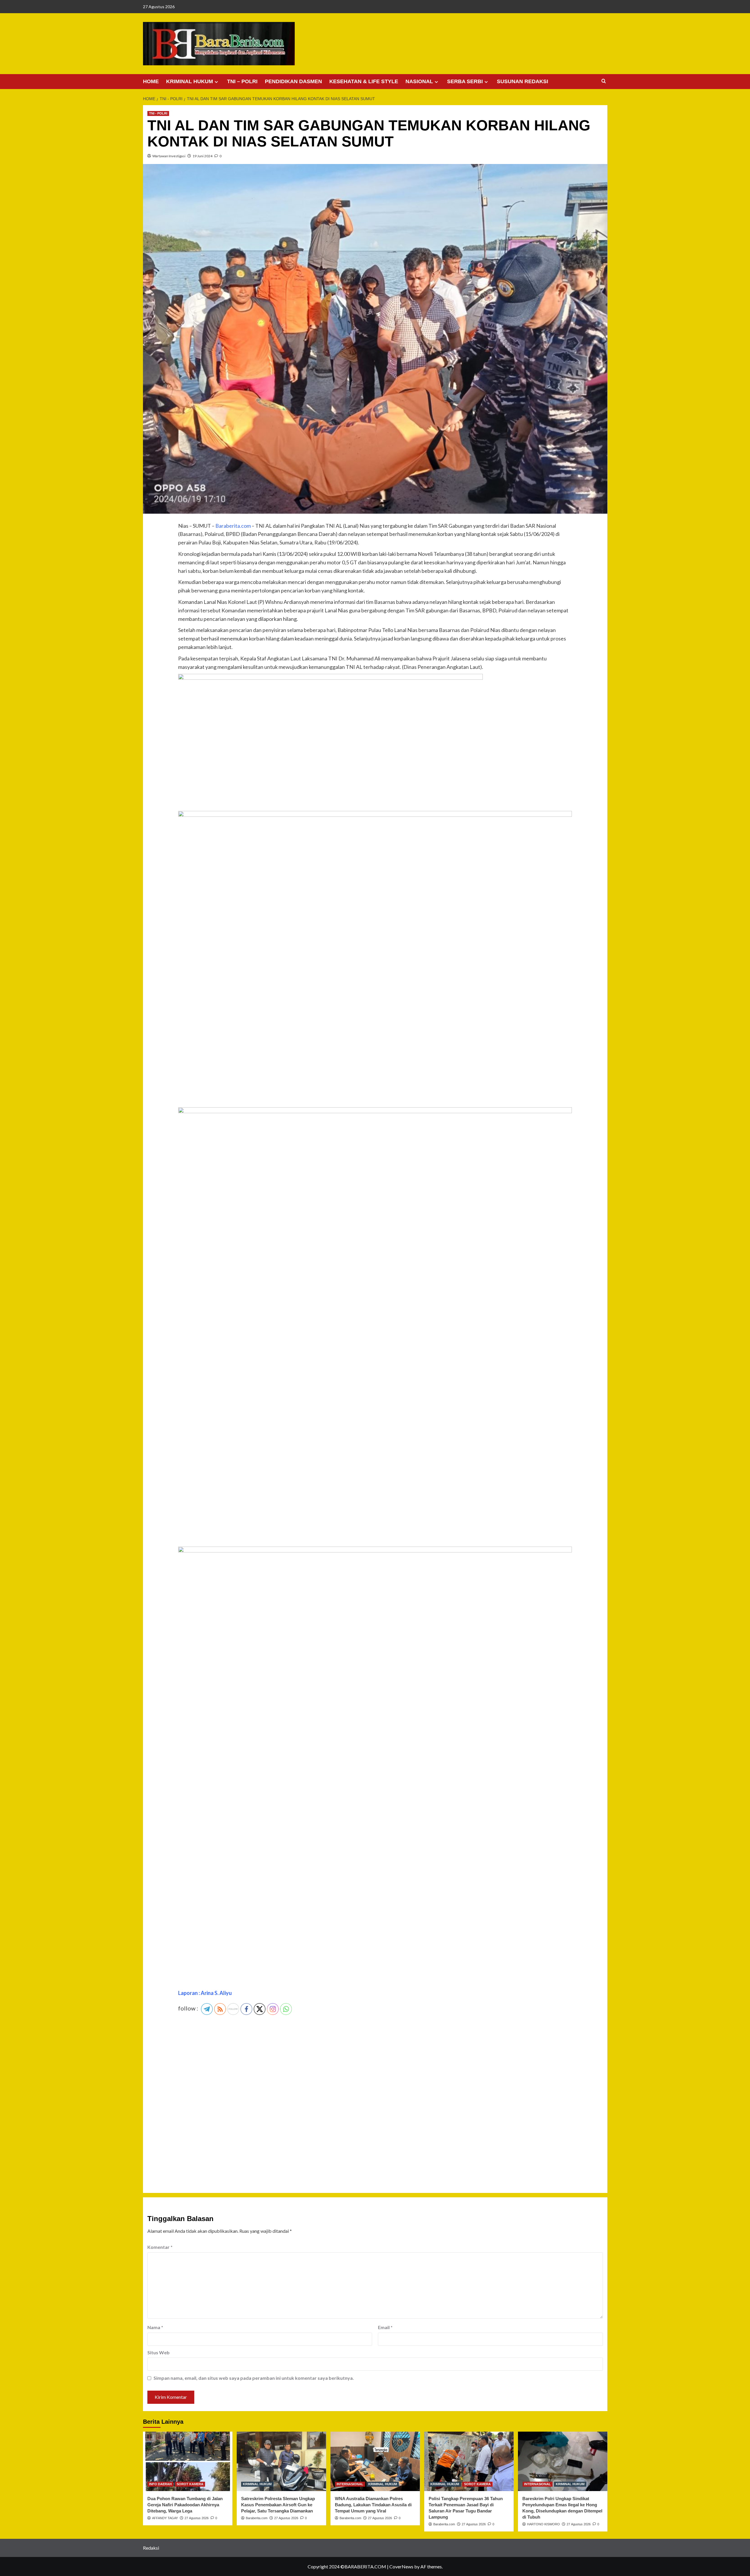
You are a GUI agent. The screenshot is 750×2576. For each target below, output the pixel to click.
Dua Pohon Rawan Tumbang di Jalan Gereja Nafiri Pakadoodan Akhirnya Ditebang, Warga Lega (185, 2505)
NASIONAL (419, 81)
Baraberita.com (257, 2518)
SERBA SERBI (465, 81)
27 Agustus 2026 (197, 2518)
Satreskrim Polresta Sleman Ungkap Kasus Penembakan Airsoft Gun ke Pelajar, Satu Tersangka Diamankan (278, 2505)
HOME (151, 81)
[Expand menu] (216, 82)
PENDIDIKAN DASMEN (293, 81)
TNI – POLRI (242, 81)
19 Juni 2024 (202, 156)
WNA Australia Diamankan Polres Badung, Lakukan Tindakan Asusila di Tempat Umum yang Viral (373, 2505)
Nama (155, 2327)
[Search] (604, 81)
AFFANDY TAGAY (165, 2518)
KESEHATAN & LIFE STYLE (364, 81)
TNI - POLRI (158, 113)
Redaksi (151, 2548)
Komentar (160, 2247)
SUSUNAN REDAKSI (523, 81)
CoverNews (401, 2566)
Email (385, 2327)
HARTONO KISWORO (543, 2524)
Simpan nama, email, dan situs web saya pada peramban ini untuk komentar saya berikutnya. (254, 2378)
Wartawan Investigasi (169, 156)
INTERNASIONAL (350, 2484)
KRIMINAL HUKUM (190, 81)
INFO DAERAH (160, 2484)
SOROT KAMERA (190, 2484)
